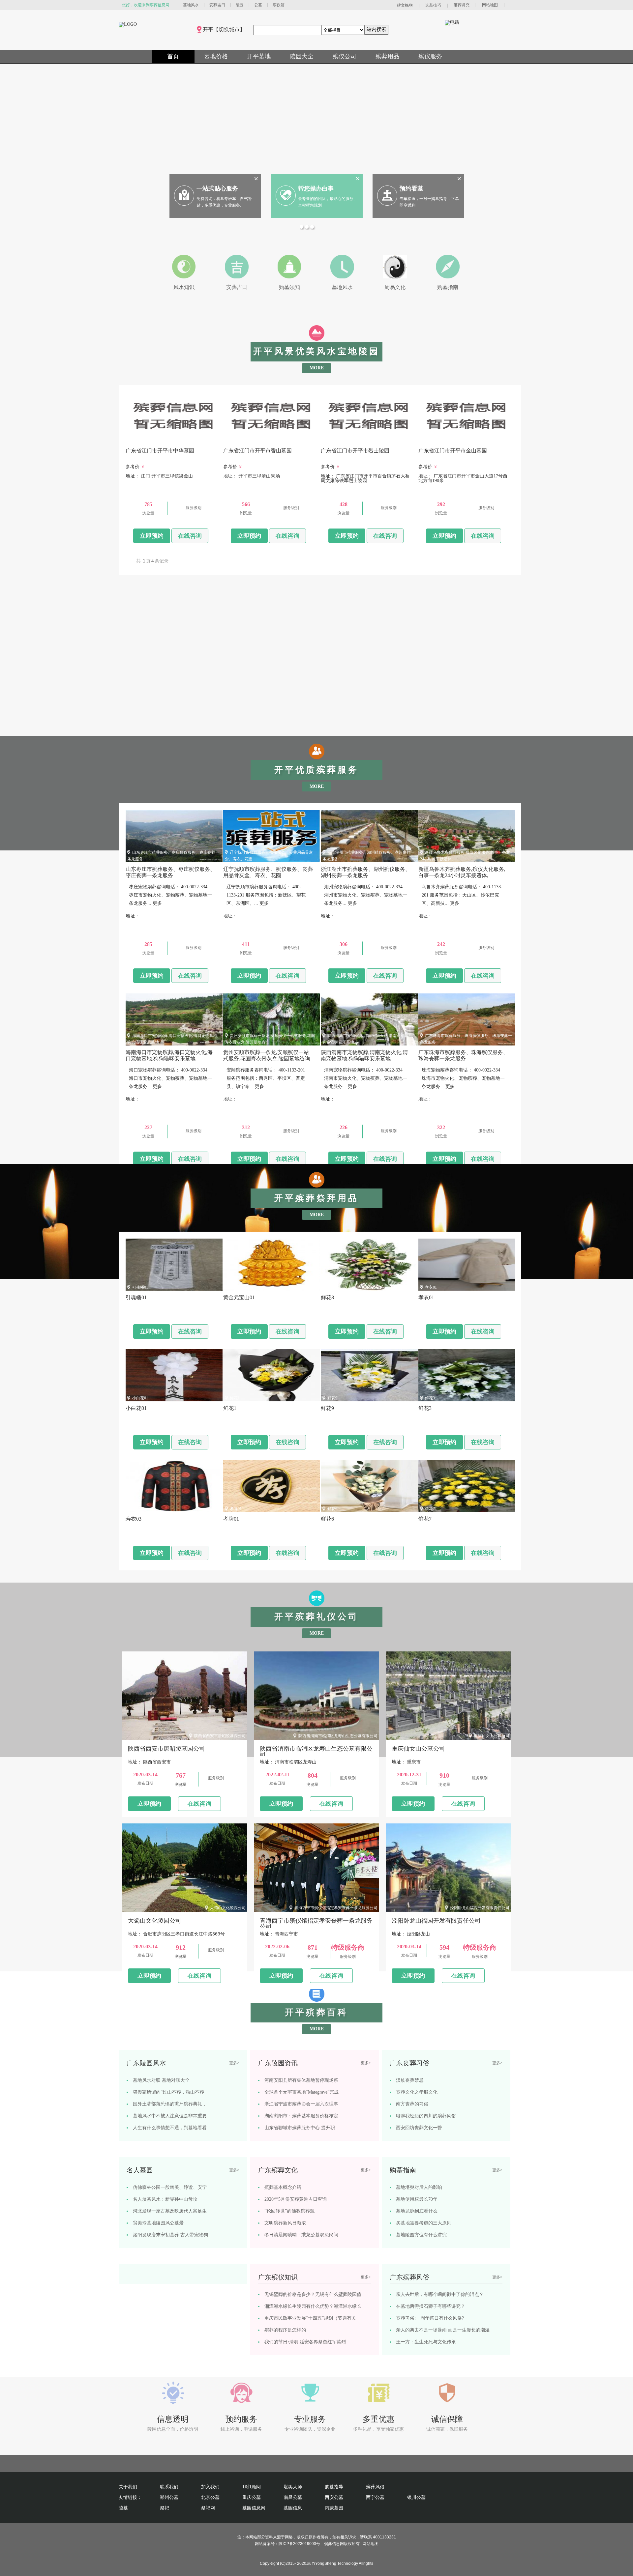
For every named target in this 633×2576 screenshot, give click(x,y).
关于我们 (128, 2487)
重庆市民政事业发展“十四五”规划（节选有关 (310, 2318)
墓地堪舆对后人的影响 (419, 2187)
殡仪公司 (345, 56)
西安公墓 (334, 2497)
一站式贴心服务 (217, 188)
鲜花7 (430, 1509)
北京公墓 (210, 2497)
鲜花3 (430, 1398)
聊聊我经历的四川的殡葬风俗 (426, 2116)
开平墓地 (259, 56)
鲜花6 (332, 1509)
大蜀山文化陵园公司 (228, 1908)
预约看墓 (411, 188)
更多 (157, 903)
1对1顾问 (252, 2487)
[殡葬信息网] (128, 24)
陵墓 (123, 2508)
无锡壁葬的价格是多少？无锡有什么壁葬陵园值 (313, 2294)
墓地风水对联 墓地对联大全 (161, 2080)
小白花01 (140, 1398)
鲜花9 (332, 1398)
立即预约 (152, 536)
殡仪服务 (430, 56)
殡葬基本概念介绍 (283, 2187)
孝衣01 (431, 1287)
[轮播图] (302, 228)
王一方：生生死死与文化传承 (426, 2342)
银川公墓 (416, 2497)
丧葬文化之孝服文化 (417, 2092)
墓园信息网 (254, 2508)
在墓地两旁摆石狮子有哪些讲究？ (431, 2306)
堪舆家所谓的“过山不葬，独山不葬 (168, 2092)
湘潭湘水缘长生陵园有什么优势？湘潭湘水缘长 (313, 2306)
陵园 (240, 5)
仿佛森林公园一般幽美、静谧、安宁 (170, 2187)
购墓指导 (334, 2487)
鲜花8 (332, 1287)
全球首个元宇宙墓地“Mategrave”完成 (301, 2092)
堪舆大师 (293, 2487)
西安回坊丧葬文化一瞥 (419, 2128)
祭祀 (165, 2508)
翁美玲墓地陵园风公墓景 (158, 2223)
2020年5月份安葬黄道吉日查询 (296, 2199)
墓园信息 (293, 2508)
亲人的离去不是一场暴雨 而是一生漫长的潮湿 (443, 2330)
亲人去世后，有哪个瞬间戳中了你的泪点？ (440, 2294)
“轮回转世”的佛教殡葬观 (289, 2211)
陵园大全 (302, 56)
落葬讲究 (462, 5)
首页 (173, 56)
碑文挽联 (405, 5)
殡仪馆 (279, 5)
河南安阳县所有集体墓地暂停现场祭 (301, 2080)
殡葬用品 (387, 56)
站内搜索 (377, 29)
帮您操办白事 (316, 188)
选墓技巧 (433, 5)
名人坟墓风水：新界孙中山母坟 (165, 2199)
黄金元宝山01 (242, 1287)
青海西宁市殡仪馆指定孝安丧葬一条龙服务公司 (336, 1908)
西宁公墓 (375, 2497)
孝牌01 (236, 1509)
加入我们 (210, 2487)
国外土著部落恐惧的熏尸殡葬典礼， (170, 2104)
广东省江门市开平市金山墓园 (451, 441)
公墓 (258, 5)
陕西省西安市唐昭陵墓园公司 (220, 1736)
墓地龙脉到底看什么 (417, 2211)
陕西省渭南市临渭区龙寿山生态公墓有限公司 (338, 1736)
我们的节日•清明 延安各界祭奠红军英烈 (305, 2342)
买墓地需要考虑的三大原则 (424, 2223)
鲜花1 (235, 1398)
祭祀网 (208, 2508)
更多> (234, 2063)
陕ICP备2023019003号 (299, 2544)
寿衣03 (138, 1509)
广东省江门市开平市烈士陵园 (353, 441)
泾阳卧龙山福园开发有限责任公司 (480, 1908)
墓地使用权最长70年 (417, 2199)
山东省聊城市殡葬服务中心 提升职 (300, 2128)
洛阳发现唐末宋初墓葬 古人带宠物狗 (170, 2235)
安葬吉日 (217, 5)
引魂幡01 (140, 1287)
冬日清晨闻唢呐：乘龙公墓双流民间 (301, 2235)
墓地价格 (216, 56)
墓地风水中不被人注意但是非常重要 (170, 2116)
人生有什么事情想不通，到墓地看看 (170, 2128)
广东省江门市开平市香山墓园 (256, 441)
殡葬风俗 (375, 2487)
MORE (317, 368)
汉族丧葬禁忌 (410, 2080)
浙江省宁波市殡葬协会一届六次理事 (301, 2104)
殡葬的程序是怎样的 (285, 2330)
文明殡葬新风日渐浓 (285, 2223)
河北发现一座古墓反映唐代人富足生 (170, 2211)
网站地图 (490, 5)
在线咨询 (190, 536)
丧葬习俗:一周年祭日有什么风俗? (430, 2318)
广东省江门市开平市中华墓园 (158, 441)
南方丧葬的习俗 (412, 2104)
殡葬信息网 (334, 2544)
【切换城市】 (229, 29)
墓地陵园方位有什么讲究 (421, 2235)
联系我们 (169, 2487)
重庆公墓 (252, 2497)
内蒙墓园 (334, 2508)
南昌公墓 (293, 2497)
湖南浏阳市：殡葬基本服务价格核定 (301, 2116)
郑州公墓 (169, 2497)
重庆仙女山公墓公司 (492, 1736)
